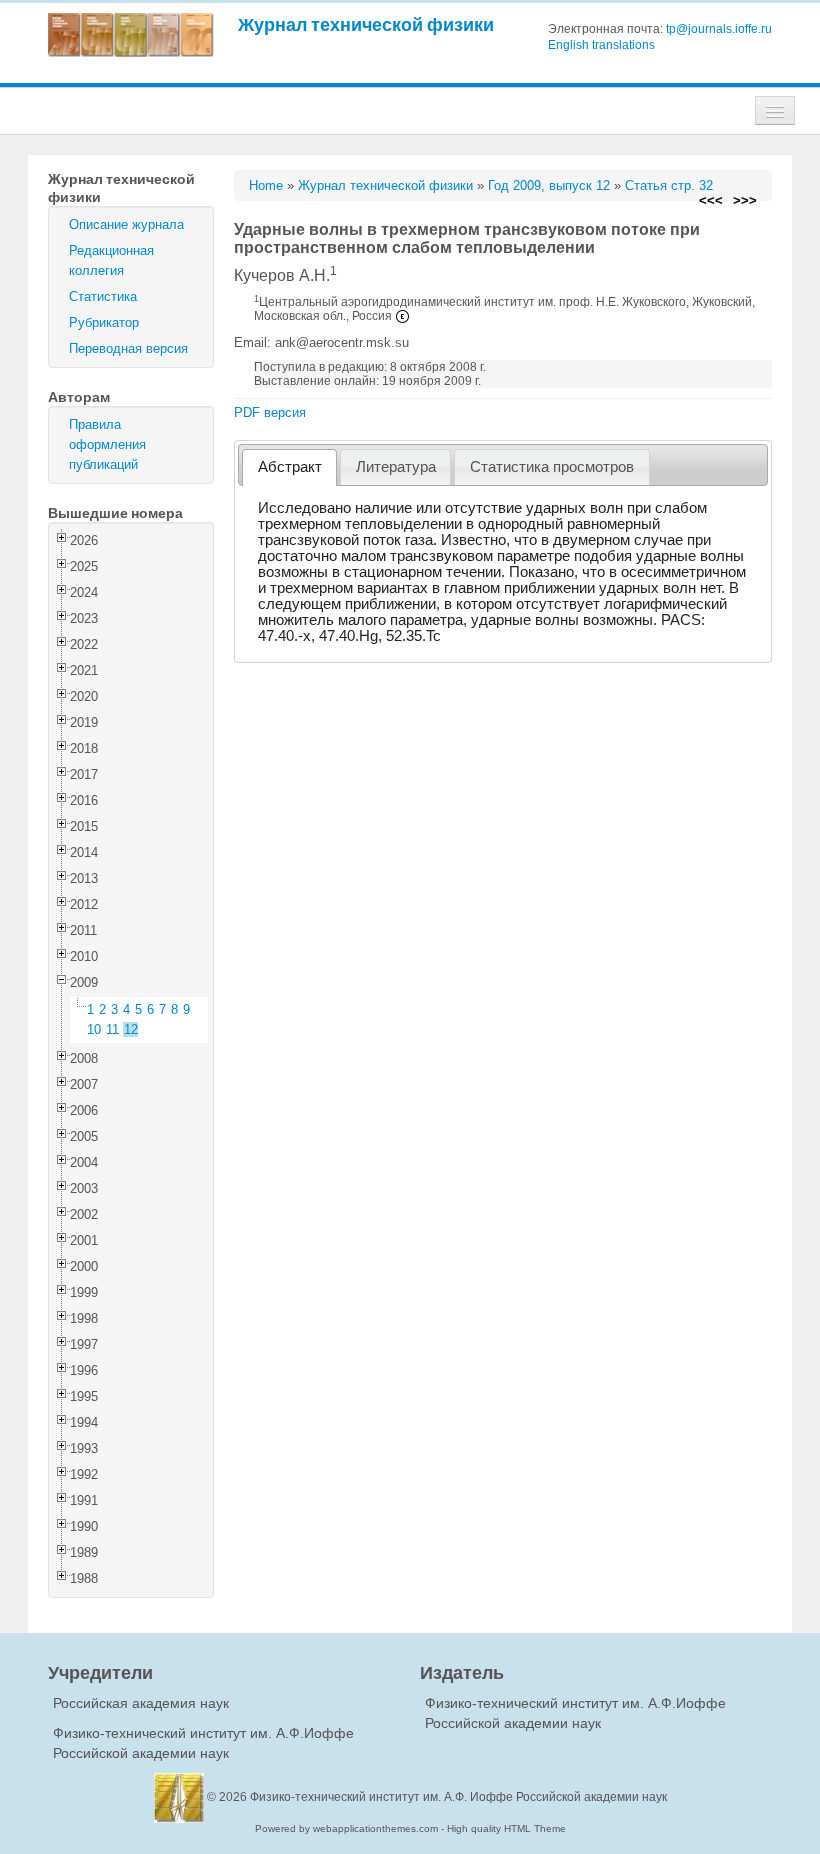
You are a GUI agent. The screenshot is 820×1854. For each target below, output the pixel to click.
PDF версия (270, 412)
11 (112, 1029)
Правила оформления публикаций (107, 444)
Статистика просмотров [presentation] (552, 467)
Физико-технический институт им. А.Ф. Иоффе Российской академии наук (458, 1797)
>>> (745, 200)
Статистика (103, 296)
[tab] (289, 467)
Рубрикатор (104, 322)
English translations (601, 45)
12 (131, 1029)
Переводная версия (128, 348)
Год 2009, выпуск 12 (549, 185)
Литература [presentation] (396, 467)
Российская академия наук (141, 1703)
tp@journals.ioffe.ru (719, 29)
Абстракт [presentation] (290, 467)
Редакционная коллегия (111, 260)
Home (266, 185)
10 (94, 1029)
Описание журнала (126, 224)
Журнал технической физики (366, 24)
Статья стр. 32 (669, 185)
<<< (711, 200)
